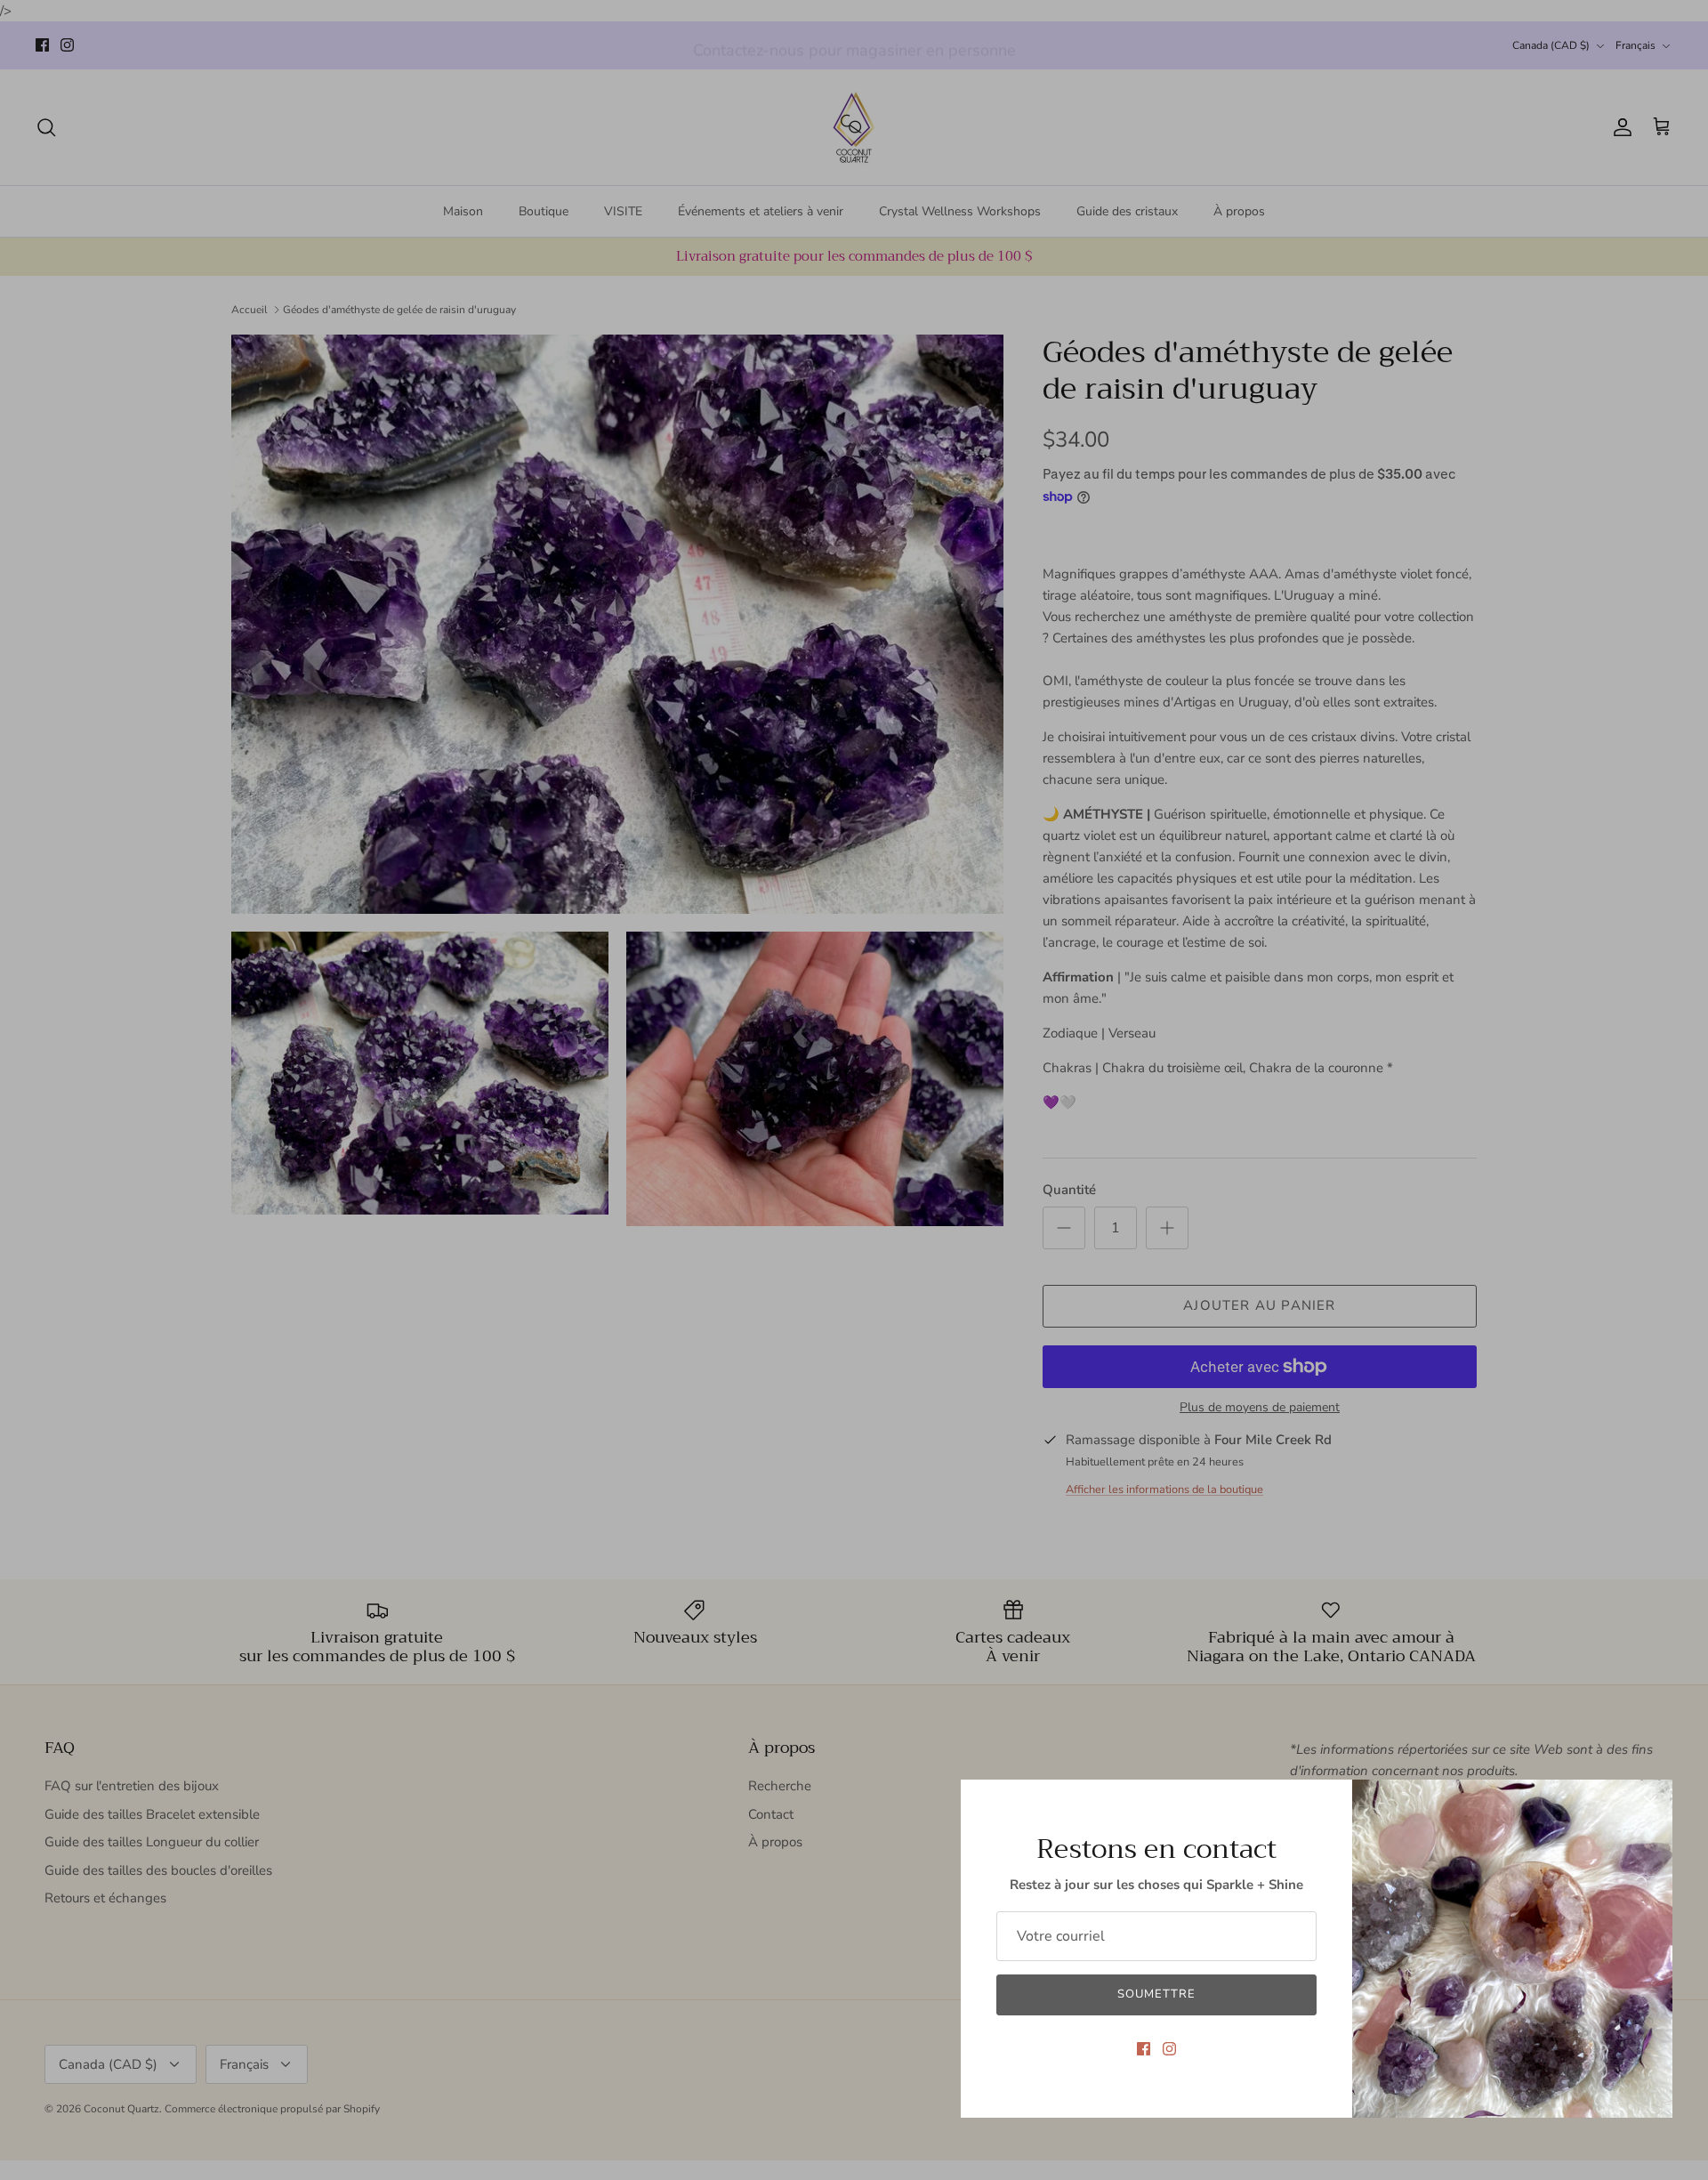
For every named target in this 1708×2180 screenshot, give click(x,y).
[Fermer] (1650, 1802)
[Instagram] (1169, 2049)
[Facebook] (1144, 2049)
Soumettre (1156, 1994)
